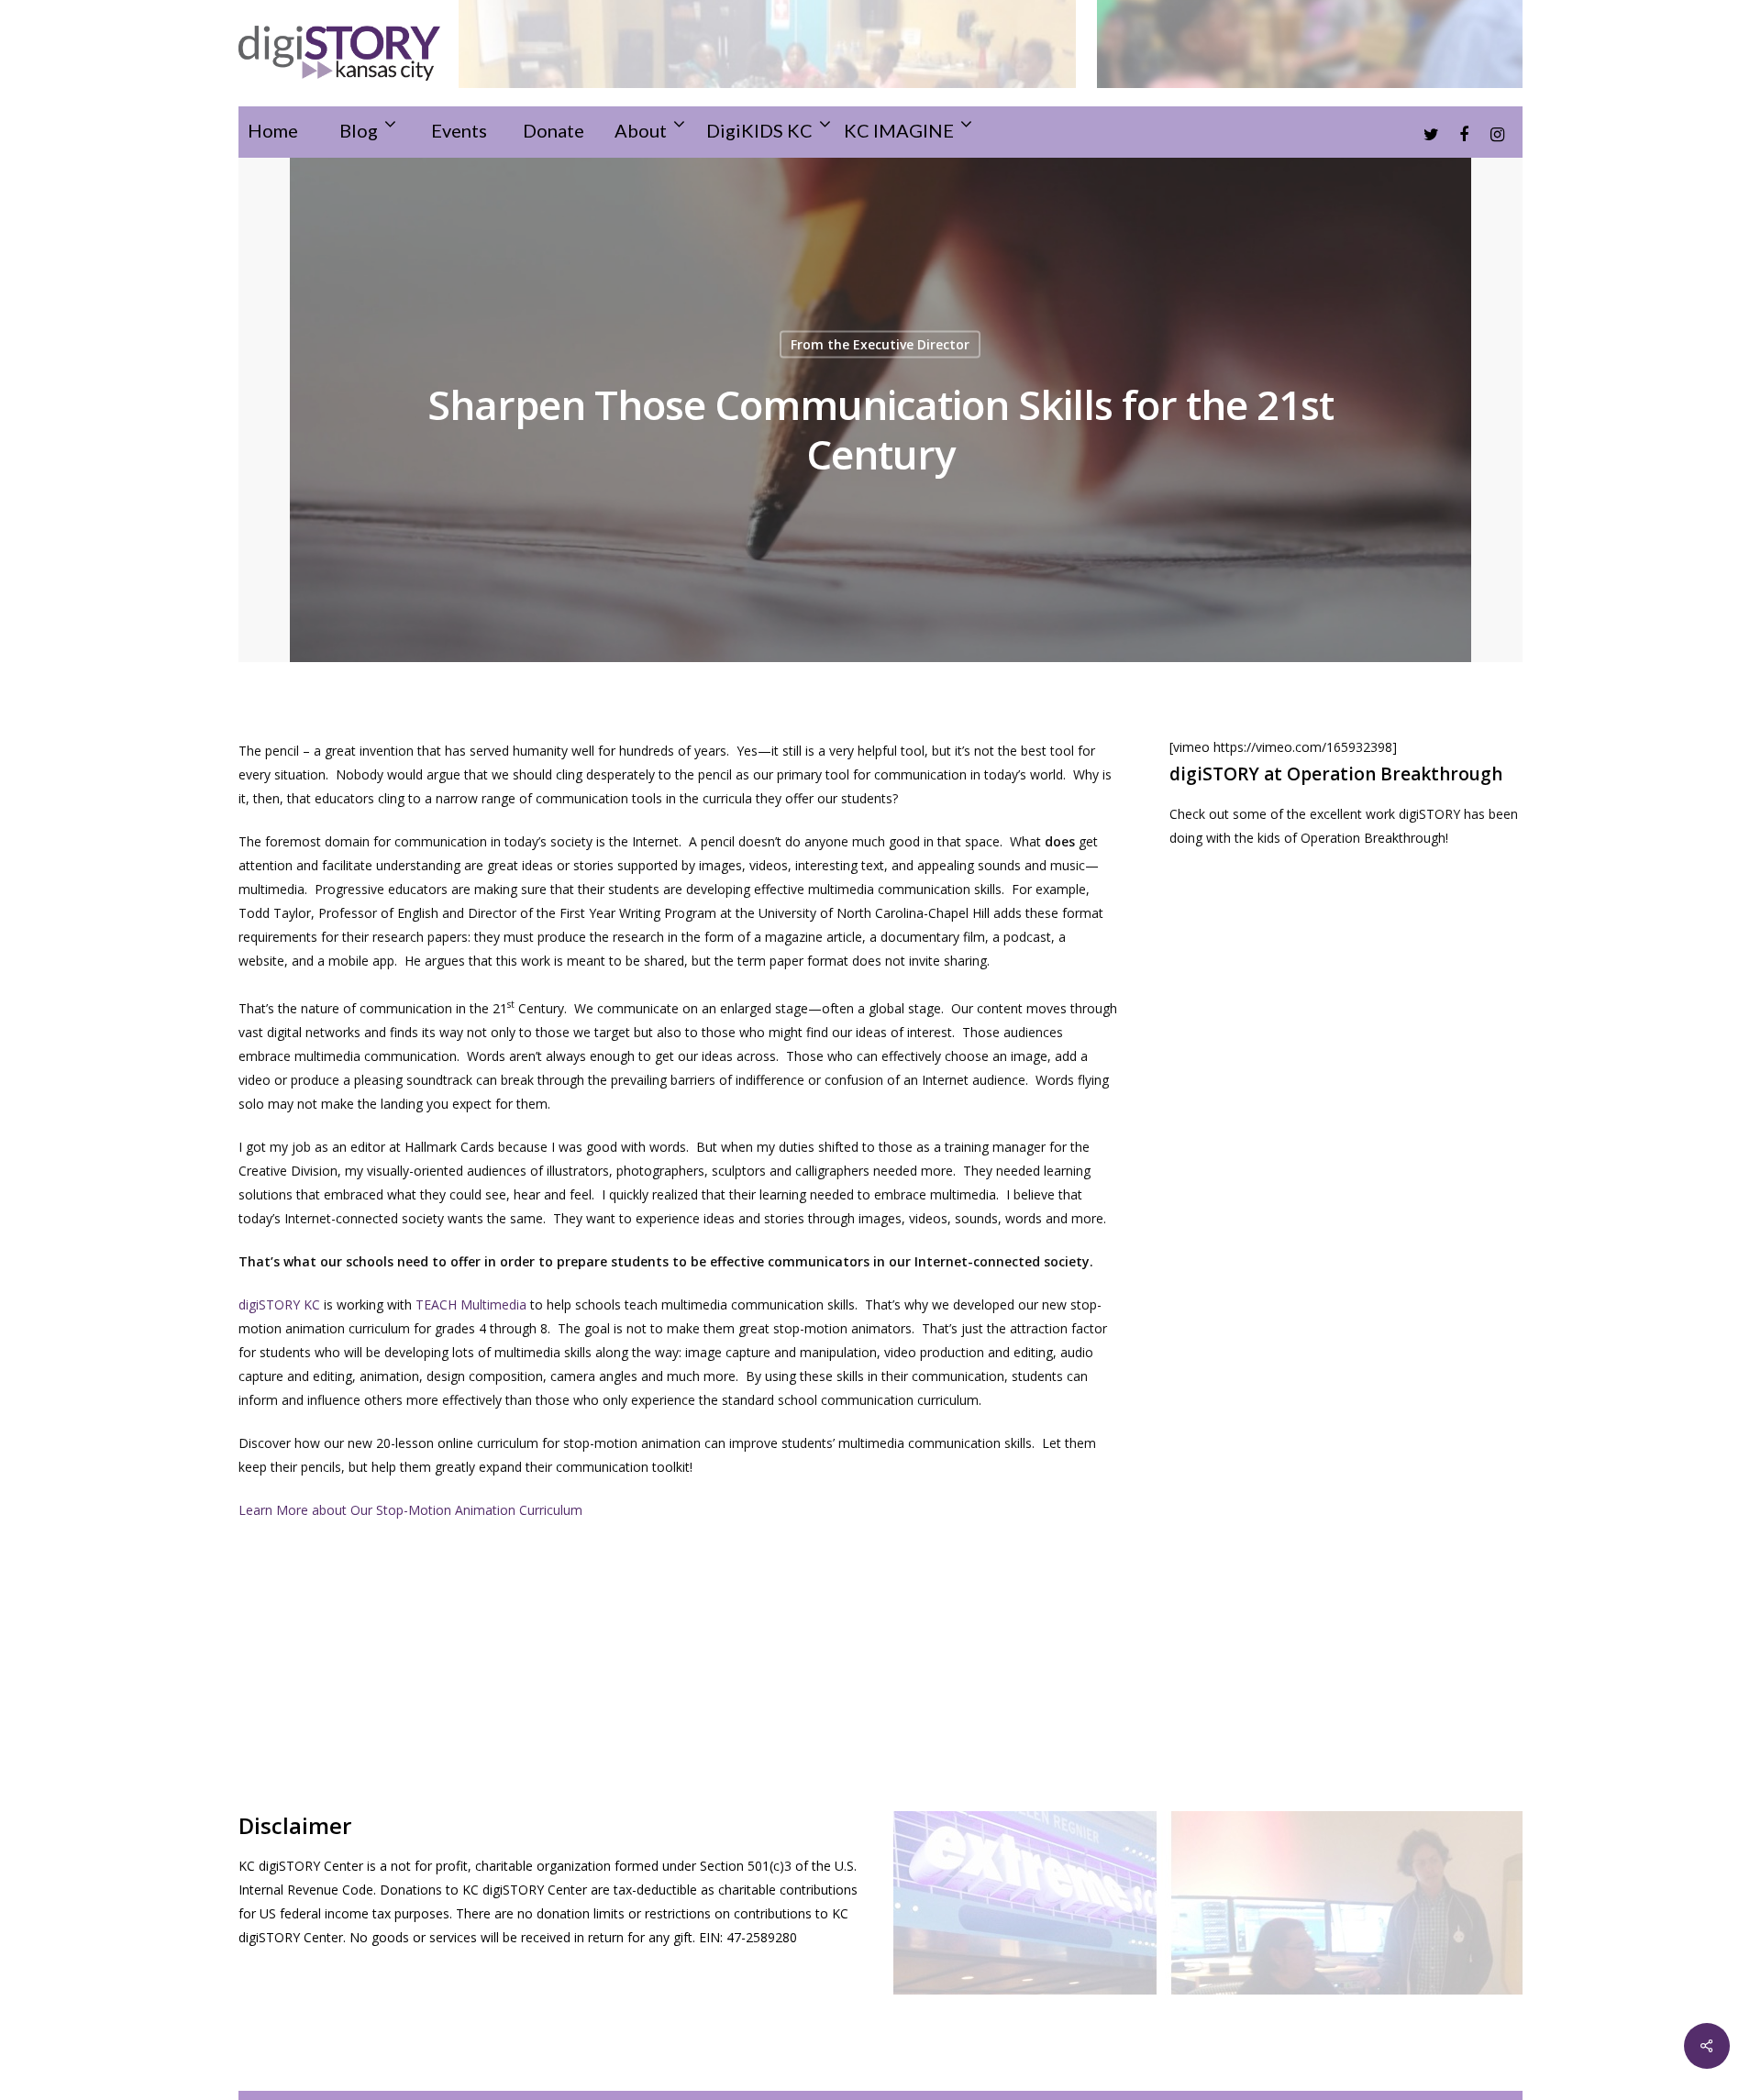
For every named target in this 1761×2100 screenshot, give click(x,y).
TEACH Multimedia (471, 1304)
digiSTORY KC (279, 1304)
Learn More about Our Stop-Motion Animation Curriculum (410, 1510)
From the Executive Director (880, 344)
